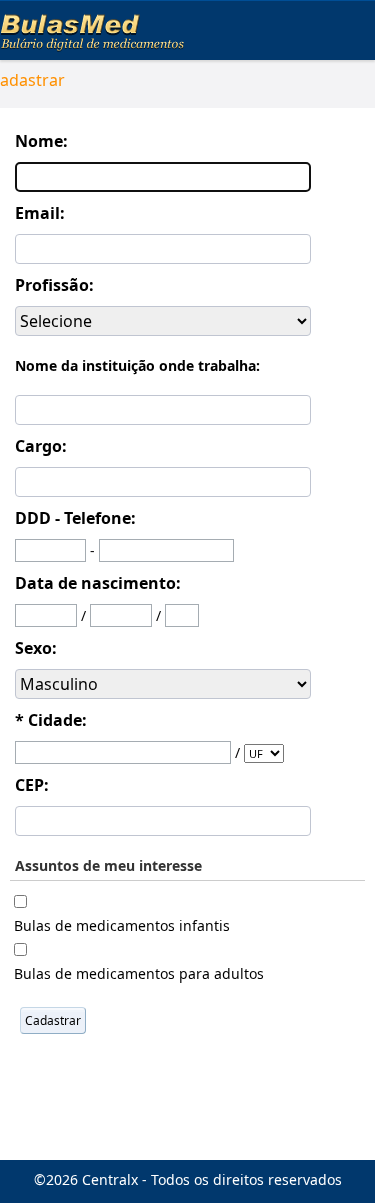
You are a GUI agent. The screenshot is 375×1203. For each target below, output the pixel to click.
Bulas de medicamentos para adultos (139, 973)
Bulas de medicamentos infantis (122, 925)
